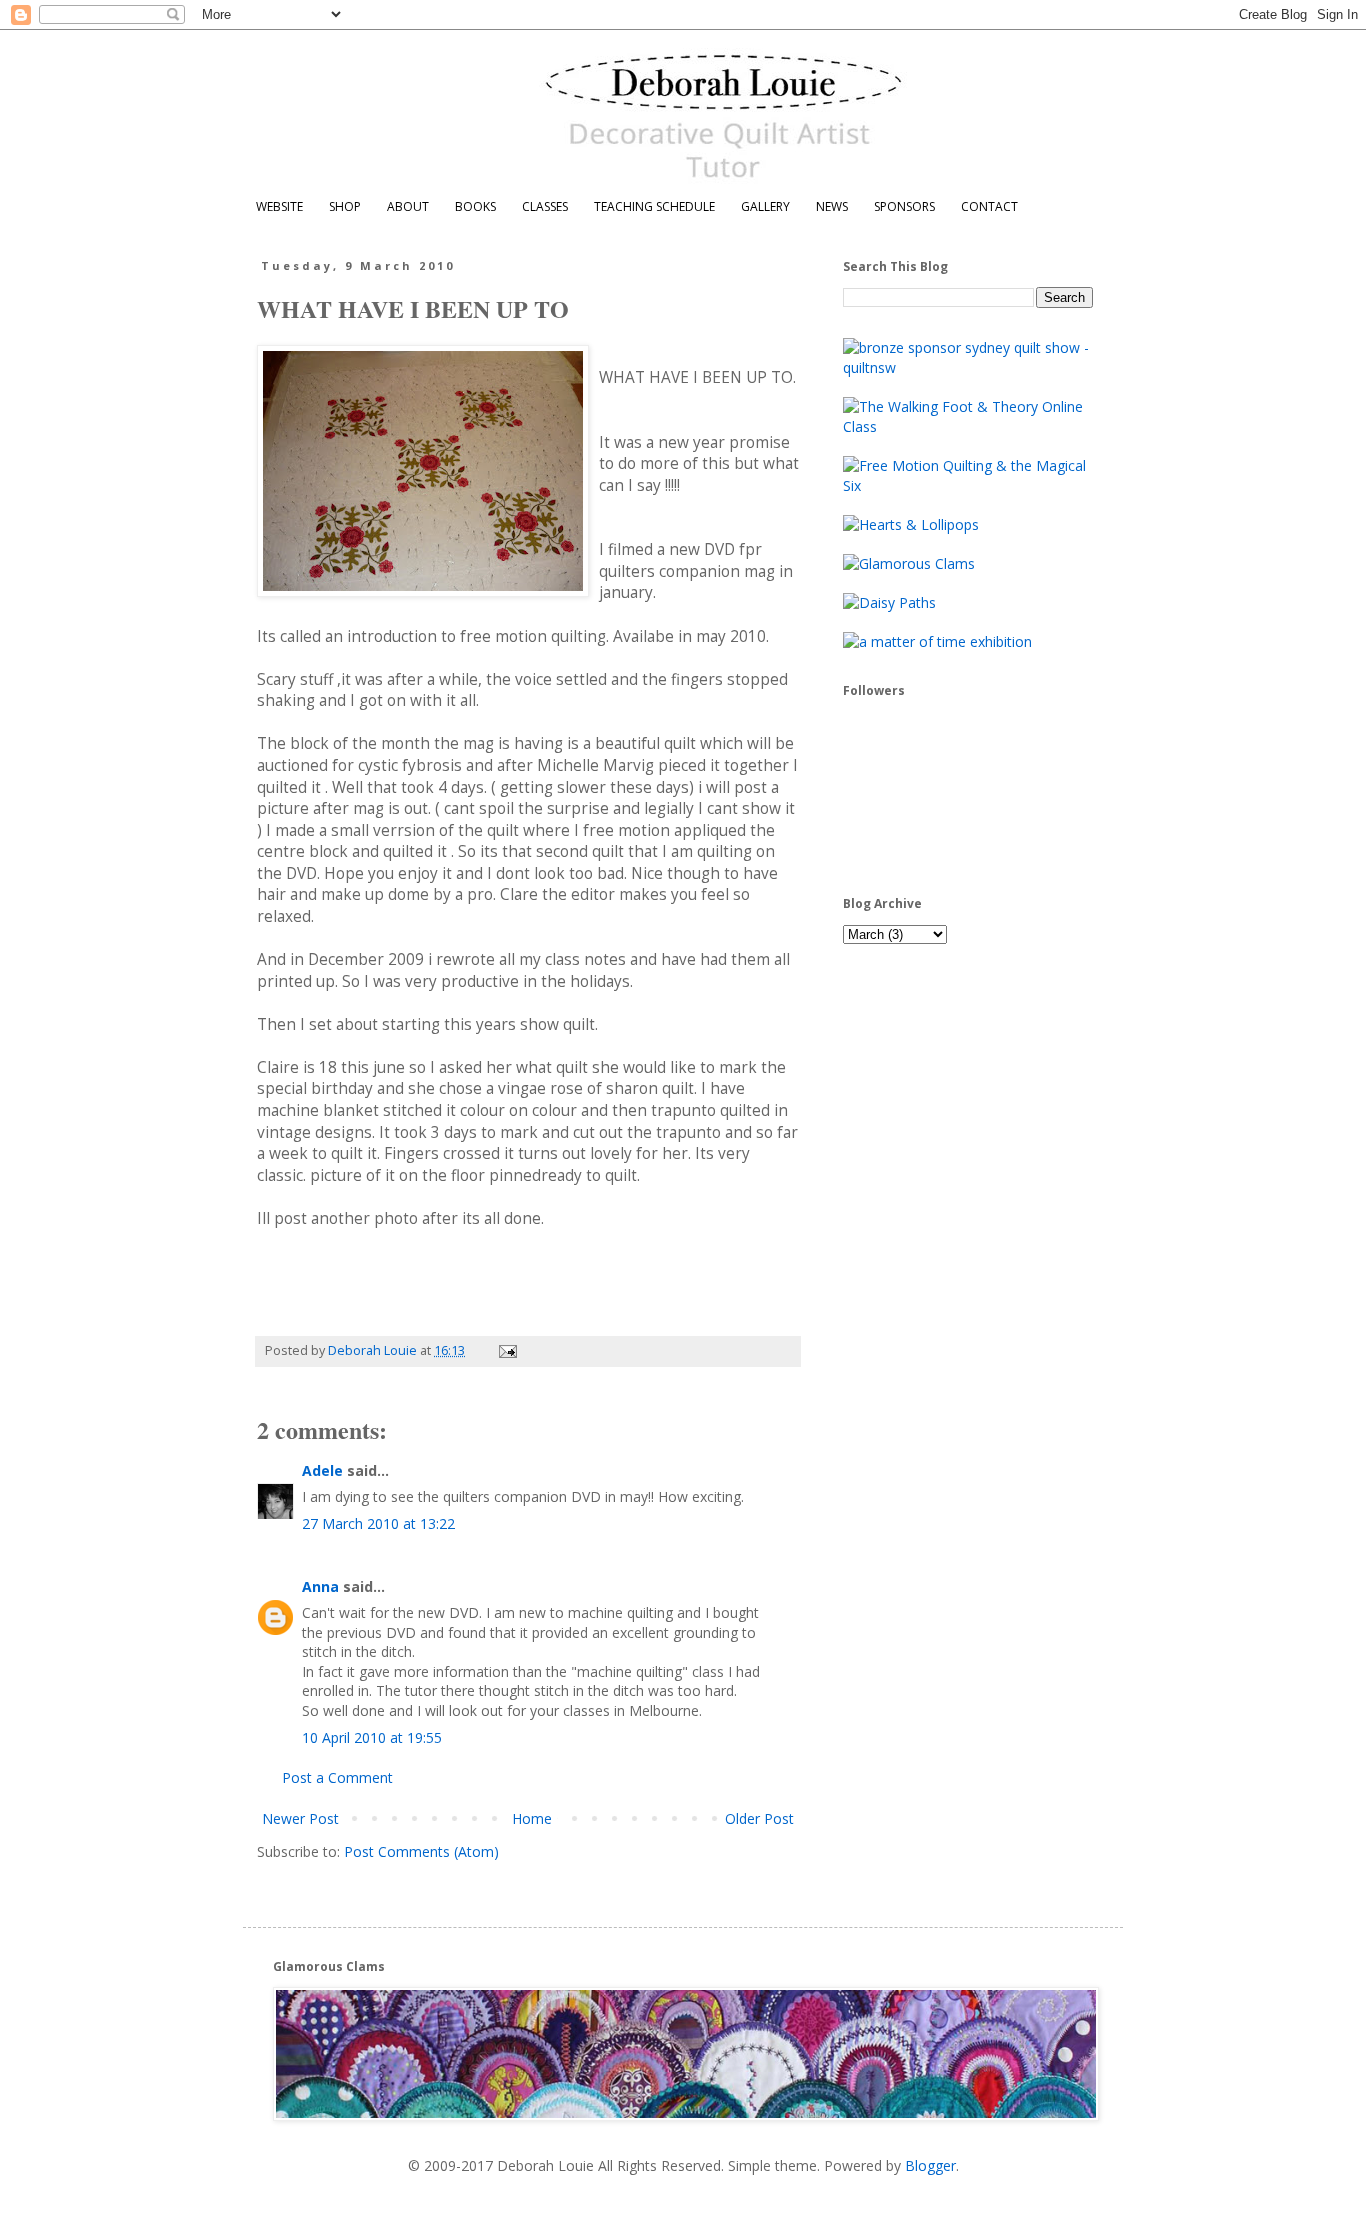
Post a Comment (337, 1777)
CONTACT (989, 206)
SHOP (345, 206)
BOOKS (475, 206)
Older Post (759, 1818)
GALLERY (765, 206)
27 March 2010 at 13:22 (378, 1523)
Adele (322, 1470)
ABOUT (408, 206)
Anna (320, 1586)
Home (532, 1818)
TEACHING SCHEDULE (654, 206)
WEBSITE (279, 206)
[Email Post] (506, 1350)
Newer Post (300, 1818)
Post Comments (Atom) (421, 1851)
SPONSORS (904, 206)
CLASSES (545, 206)
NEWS (832, 206)
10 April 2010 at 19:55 (372, 1737)
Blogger (930, 2165)
